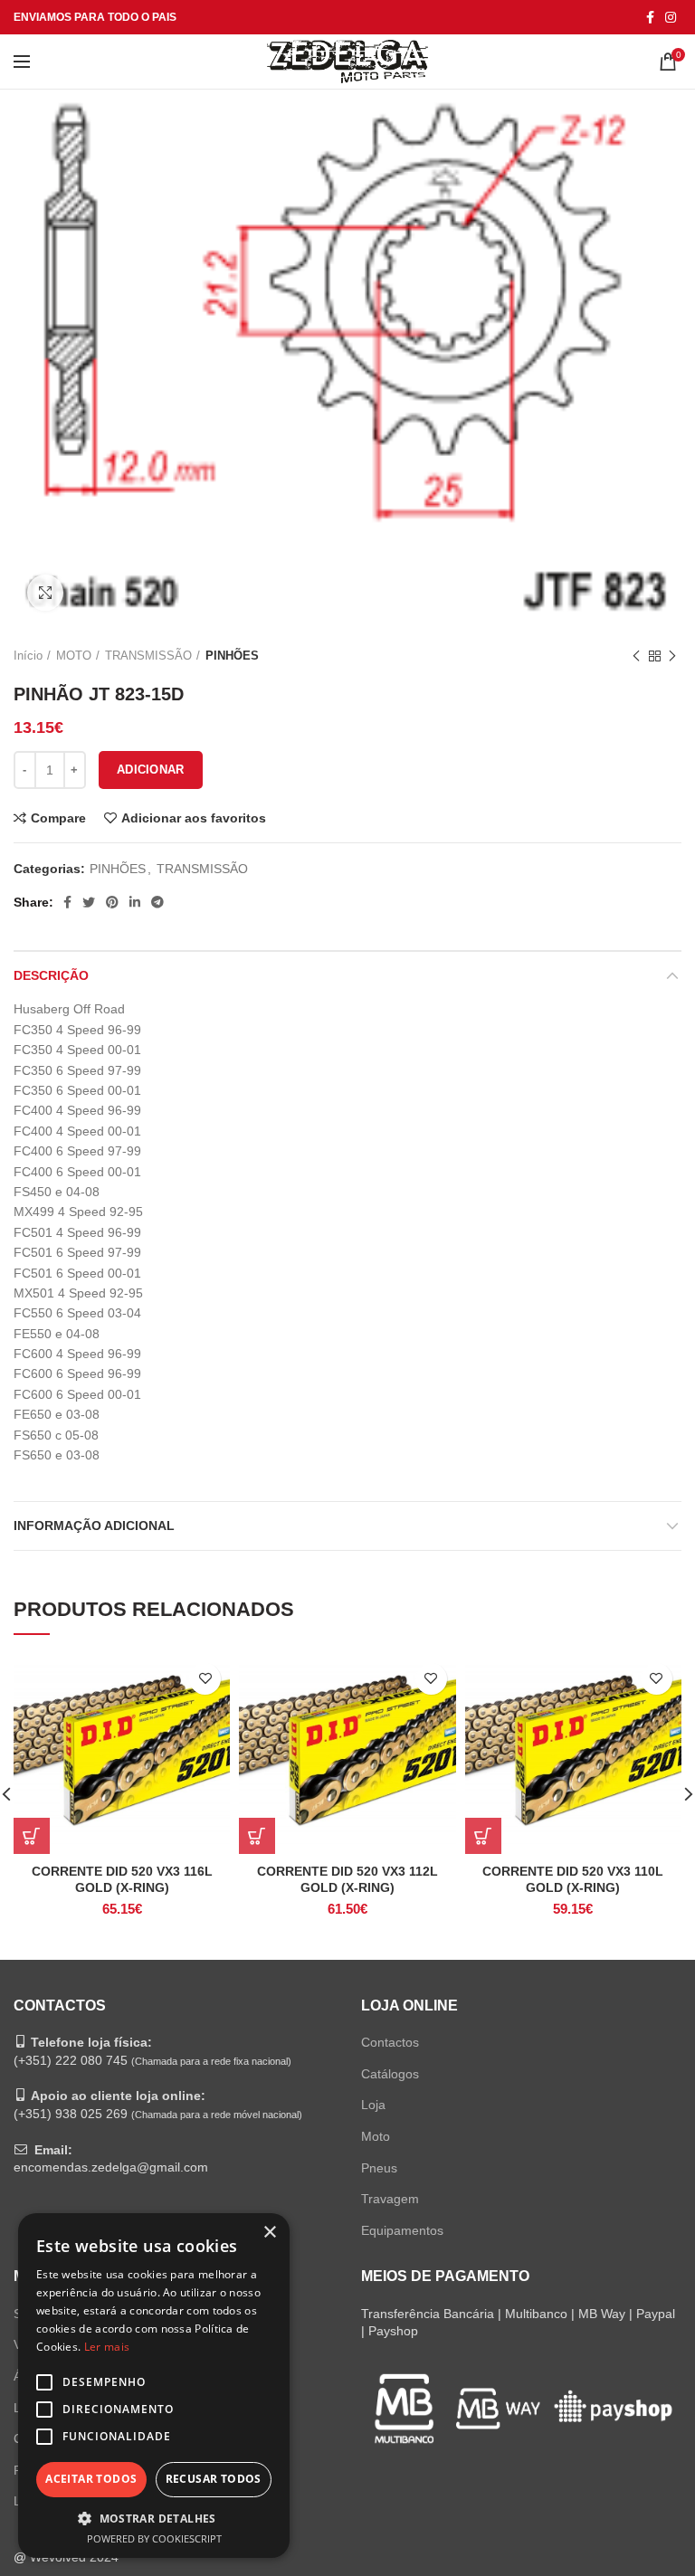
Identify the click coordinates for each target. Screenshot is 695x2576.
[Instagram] (671, 17)
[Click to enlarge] (45, 593)
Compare (58, 818)
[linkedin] (135, 902)
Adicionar (151, 770)
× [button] (269, 2233)
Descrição (51, 975)
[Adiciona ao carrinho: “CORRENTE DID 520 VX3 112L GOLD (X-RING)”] (257, 1836)
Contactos (390, 2042)
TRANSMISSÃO (148, 656)
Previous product (636, 656)
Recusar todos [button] (214, 2479)
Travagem (390, 2199)
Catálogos (390, 2074)
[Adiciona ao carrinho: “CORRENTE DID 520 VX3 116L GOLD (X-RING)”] (32, 1836)
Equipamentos (402, 2230)
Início (28, 656)
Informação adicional (94, 1526)
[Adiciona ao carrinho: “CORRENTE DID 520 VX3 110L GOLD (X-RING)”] (483, 1836)
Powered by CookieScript (154, 2538)
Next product (672, 656)
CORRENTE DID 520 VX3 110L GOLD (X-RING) (573, 1879)
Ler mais (107, 2347)
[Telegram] (157, 902)
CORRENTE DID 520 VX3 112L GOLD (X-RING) (347, 1879)
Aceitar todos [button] (91, 2479)
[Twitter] (89, 902)
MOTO (74, 656)
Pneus (379, 2168)
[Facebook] (650, 17)
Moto (376, 2136)
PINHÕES (232, 656)
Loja (373, 2105)
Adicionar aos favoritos (194, 818)
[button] (154, 2518)
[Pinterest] (112, 902)
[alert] (154, 2386)
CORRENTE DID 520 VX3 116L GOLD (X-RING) (122, 1879)
